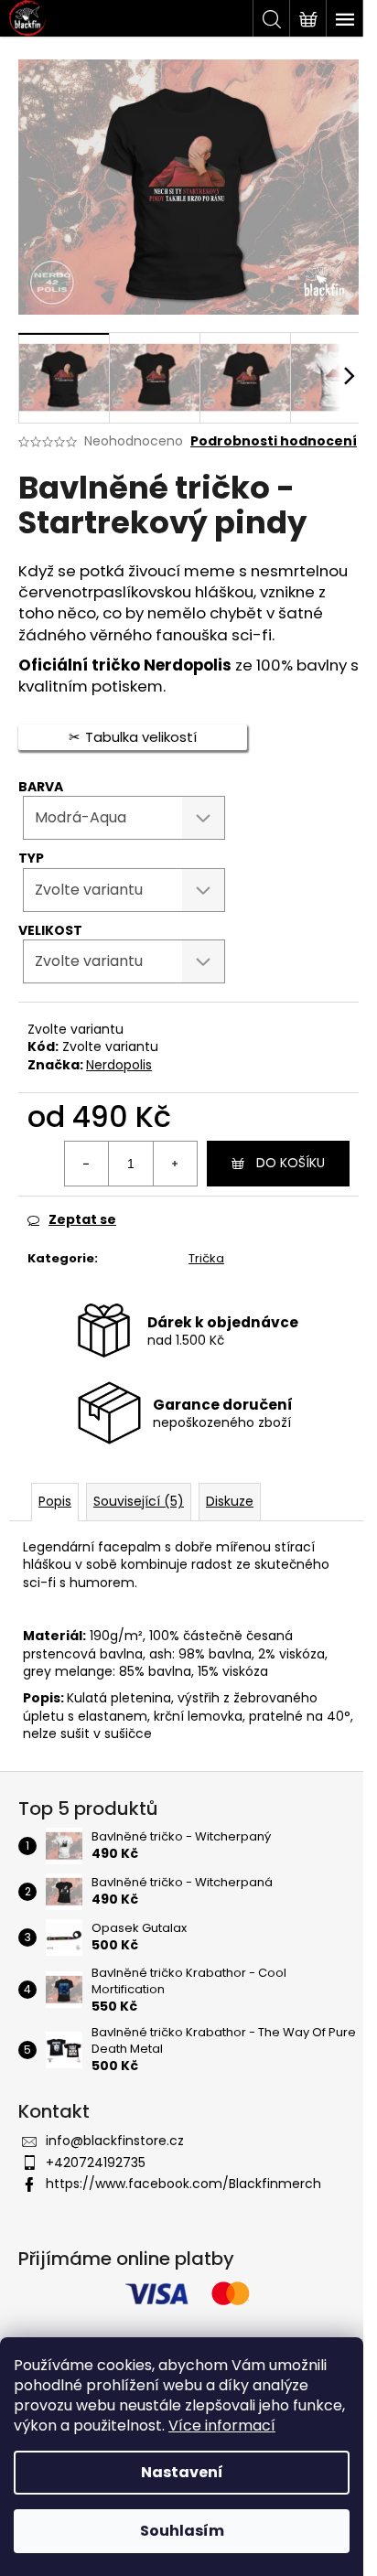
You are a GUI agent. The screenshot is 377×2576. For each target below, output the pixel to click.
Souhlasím (182, 2531)
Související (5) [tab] (139, 1501)
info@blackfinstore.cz (115, 2141)
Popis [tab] (55, 1501)
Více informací (222, 2426)
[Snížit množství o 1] (87, 1164)
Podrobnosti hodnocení (274, 441)
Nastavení (182, 2472)
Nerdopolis (119, 1065)
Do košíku (291, 1163)
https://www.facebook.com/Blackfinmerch (183, 2184)
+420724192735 (96, 2163)
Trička (206, 1258)
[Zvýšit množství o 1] (175, 1164)
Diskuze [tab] (230, 1501)
